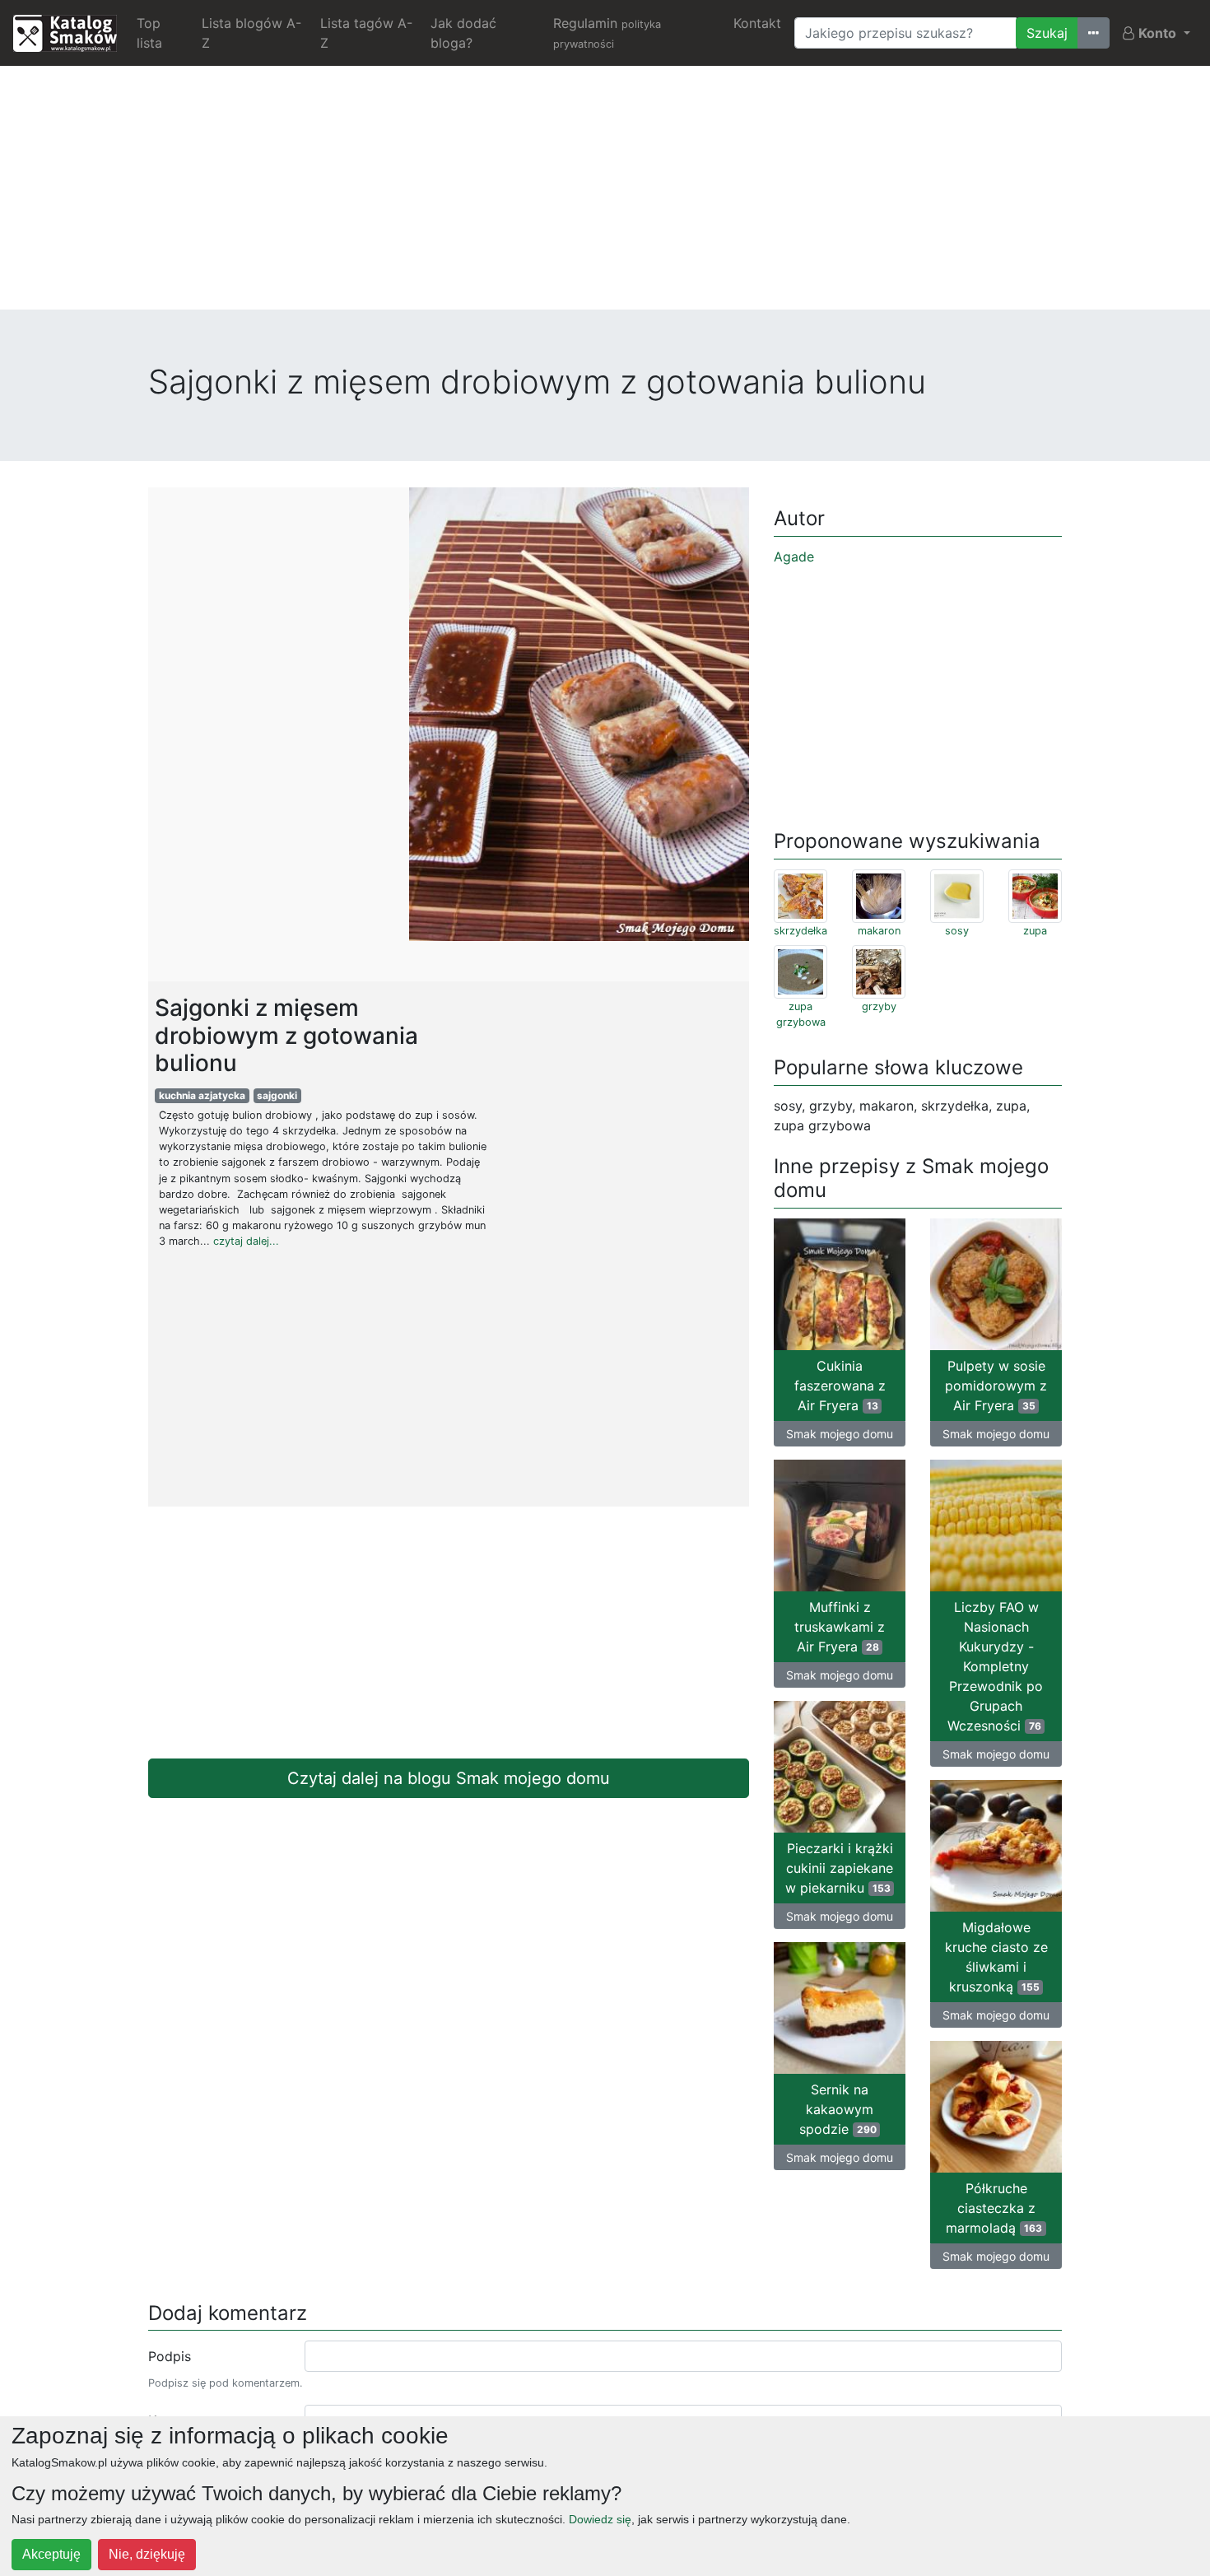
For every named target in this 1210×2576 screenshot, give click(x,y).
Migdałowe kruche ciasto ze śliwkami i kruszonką (996, 1957)
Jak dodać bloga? (463, 33)
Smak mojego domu (840, 1434)
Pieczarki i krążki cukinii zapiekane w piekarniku (839, 1868)
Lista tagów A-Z (366, 33)
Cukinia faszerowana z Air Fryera (840, 1386)
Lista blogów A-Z (251, 33)
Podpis (170, 2356)
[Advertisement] (605, 194)
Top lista (149, 33)
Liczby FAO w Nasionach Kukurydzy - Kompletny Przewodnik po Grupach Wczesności (995, 1666)
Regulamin (607, 33)
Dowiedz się (600, 2519)
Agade (794, 557)
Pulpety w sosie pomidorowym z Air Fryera (996, 1386)
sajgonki (277, 1095)
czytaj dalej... (246, 1241)
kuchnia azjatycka (202, 1095)
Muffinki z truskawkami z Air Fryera (840, 1627)
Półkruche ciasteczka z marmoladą (994, 2208)
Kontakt (757, 23)
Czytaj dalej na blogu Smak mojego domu (449, 1778)
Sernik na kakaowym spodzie (838, 2109)
